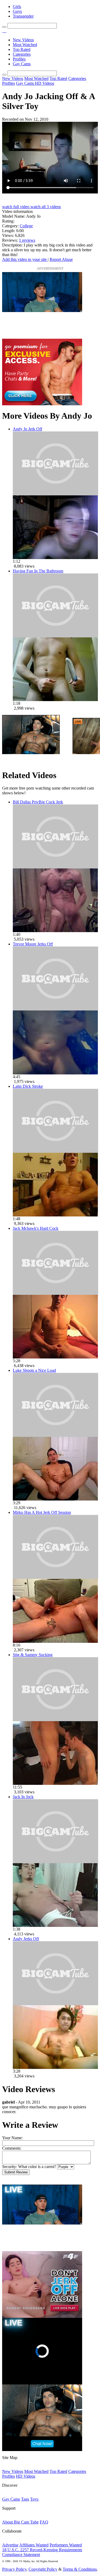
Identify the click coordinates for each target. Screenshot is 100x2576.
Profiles (19, 59)
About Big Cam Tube (20, 2522)
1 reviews (27, 240)
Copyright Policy (43, 2569)
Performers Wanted (66, 2545)
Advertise (10, 2545)
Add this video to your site (25, 259)
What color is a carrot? (37, 2167)
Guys (17, 11)
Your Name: (12, 2138)
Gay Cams (22, 64)
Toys (34, 2499)
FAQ (44, 2522)
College (26, 226)
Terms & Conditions (80, 2569)
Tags (25, 2499)
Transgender (23, 16)
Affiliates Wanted (34, 2545)
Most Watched (25, 45)
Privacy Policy (14, 2569)
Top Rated (22, 49)
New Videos (23, 40)
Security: (10, 2167)
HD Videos (45, 83)
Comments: (12, 2148)
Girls (17, 7)
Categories (22, 54)
